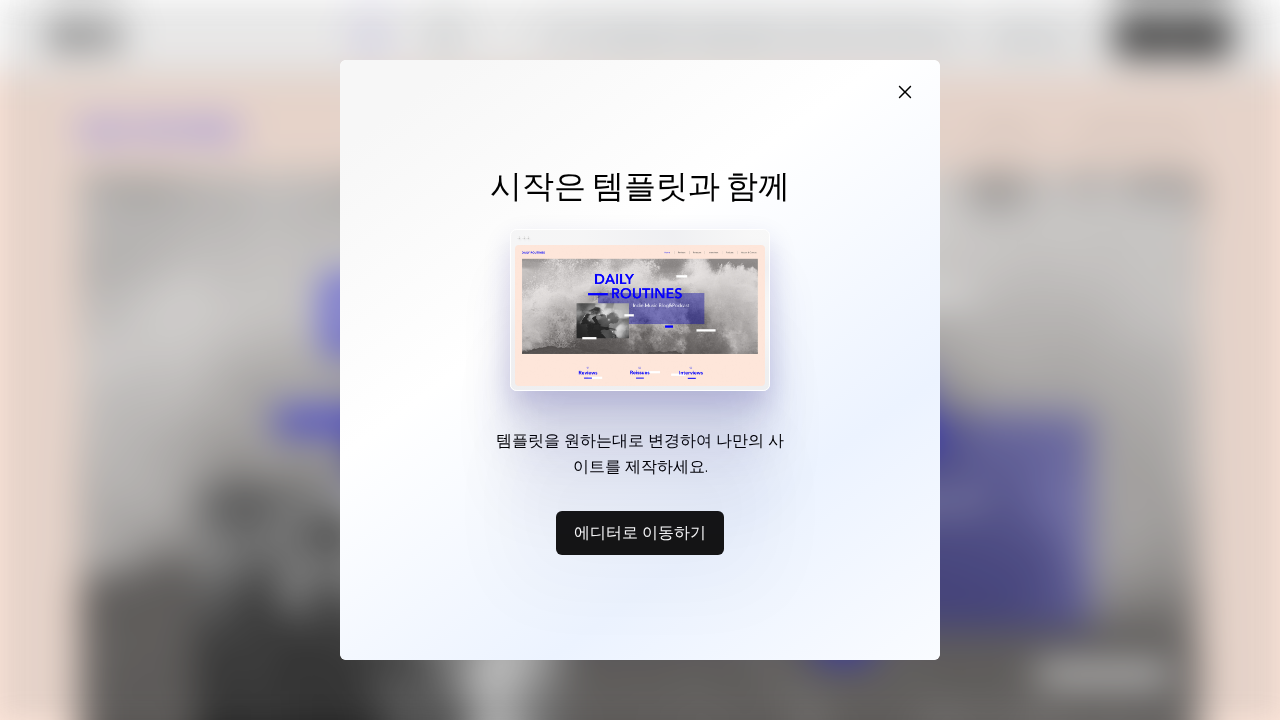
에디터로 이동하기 (640, 532)
